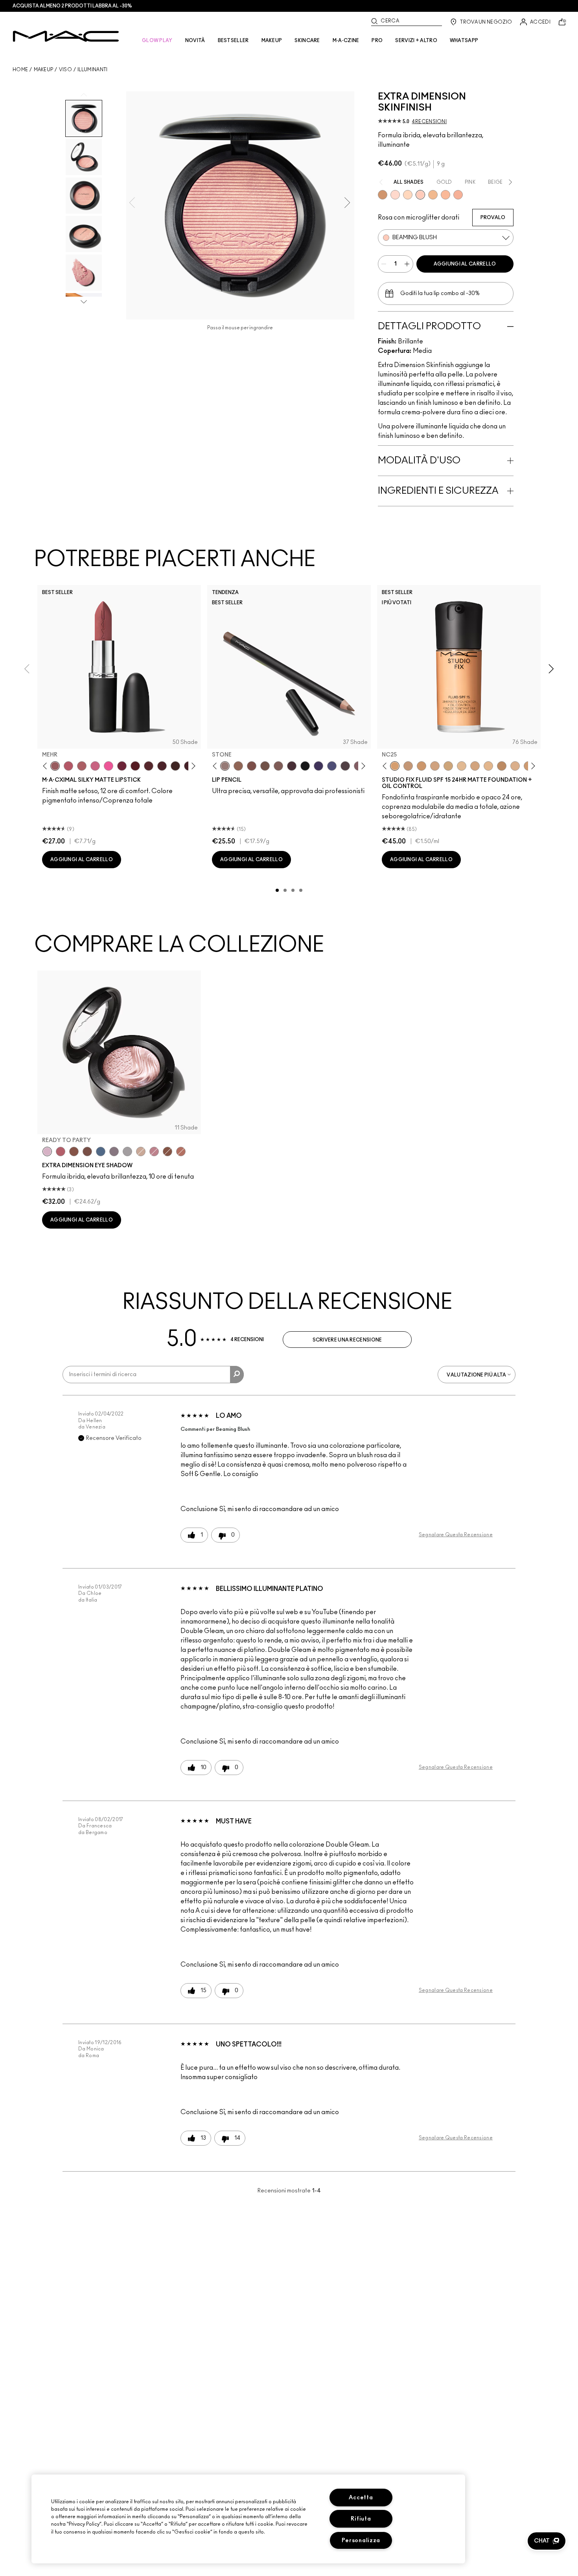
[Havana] (74, 1151)
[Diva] (135, 766)
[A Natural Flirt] (141, 1151)
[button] (547, 2541)
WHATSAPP (464, 41)
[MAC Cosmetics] (66, 36)
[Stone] (225, 766)
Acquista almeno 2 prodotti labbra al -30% (72, 6)
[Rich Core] (61, 1151)
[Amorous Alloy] (168, 1151)
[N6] (475, 766)
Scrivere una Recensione (347, 1340)
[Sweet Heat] (181, 1151)
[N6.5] (515, 766)
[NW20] (408, 766)
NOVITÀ (195, 41)
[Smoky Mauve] (154, 1151)
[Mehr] (55, 766)
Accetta (361, 2498)
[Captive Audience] (122, 766)
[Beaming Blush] (420, 195)
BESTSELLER (233, 41)
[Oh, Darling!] (433, 195)
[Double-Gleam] (408, 195)
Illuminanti (92, 70)
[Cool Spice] (238, 766)
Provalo (493, 218)
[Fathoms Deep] (114, 1151)
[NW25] (502, 766)
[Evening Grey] (127, 1151)
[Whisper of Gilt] (383, 195)
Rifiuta (361, 2519)
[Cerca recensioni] (237, 1375)
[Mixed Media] (149, 766)
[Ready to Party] (47, 1151)
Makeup (44, 70)
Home (20, 70)
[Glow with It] (445, 195)
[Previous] (47, 766)
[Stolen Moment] (87, 1151)
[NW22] (422, 766)
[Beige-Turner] (252, 766)
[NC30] (448, 766)
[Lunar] (101, 1151)
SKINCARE (307, 41)
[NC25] (395, 766)
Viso (65, 70)
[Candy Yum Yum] (109, 766)
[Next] (192, 766)
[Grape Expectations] (318, 766)
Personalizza (361, 2540)
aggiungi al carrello (465, 264)
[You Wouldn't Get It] (82, 766)
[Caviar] (305, 766)
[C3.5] (488, 766)
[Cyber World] (332, 766)
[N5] (462, 766)
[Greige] (265, 766)
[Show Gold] (395, 195)
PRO (377, 41)
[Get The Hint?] (68, 766)
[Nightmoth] (345, 766)
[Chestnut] (278, 766)
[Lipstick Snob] (95, 766)
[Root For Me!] (292, 766)
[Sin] (162, 766)
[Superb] (458, 195)
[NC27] (435, 766)
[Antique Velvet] (175, 766)
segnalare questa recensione (456, 1535)
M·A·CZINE (346, 41)
